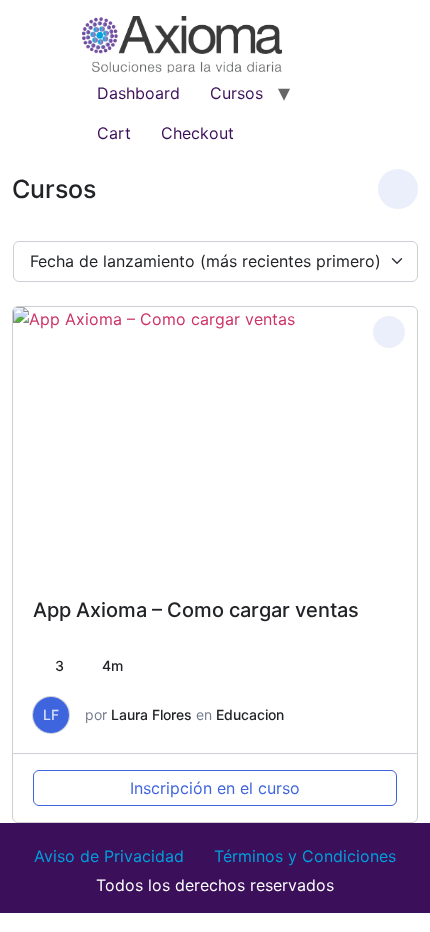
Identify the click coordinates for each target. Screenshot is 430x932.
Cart (114, 133)
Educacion (250, 714)
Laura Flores (151, 714)
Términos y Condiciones (305, 856)
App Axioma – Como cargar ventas (196, 610)
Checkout (197, 133)
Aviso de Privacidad (109, 856)
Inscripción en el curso (215, 788)
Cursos (236, 93)
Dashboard (138, 93)
